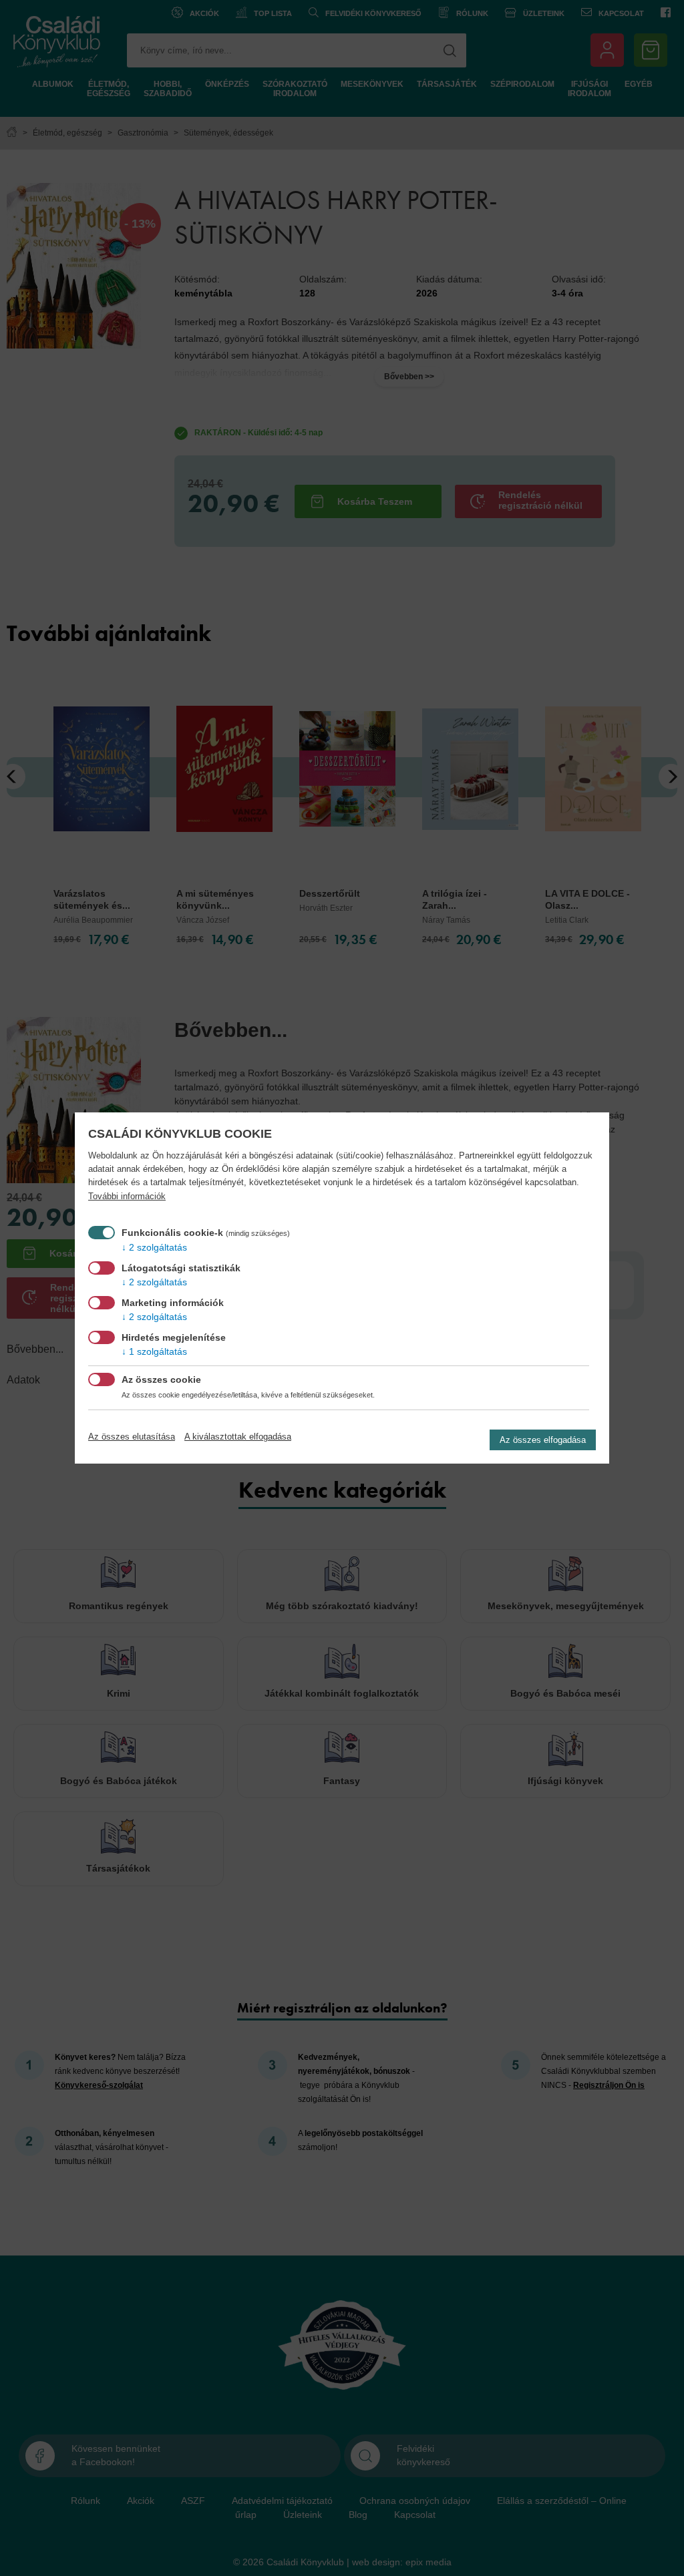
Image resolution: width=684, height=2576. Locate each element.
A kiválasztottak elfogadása (238, 1437)
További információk (127, 1197)
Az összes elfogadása (543, 1440)
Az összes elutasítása (132, 1437)
